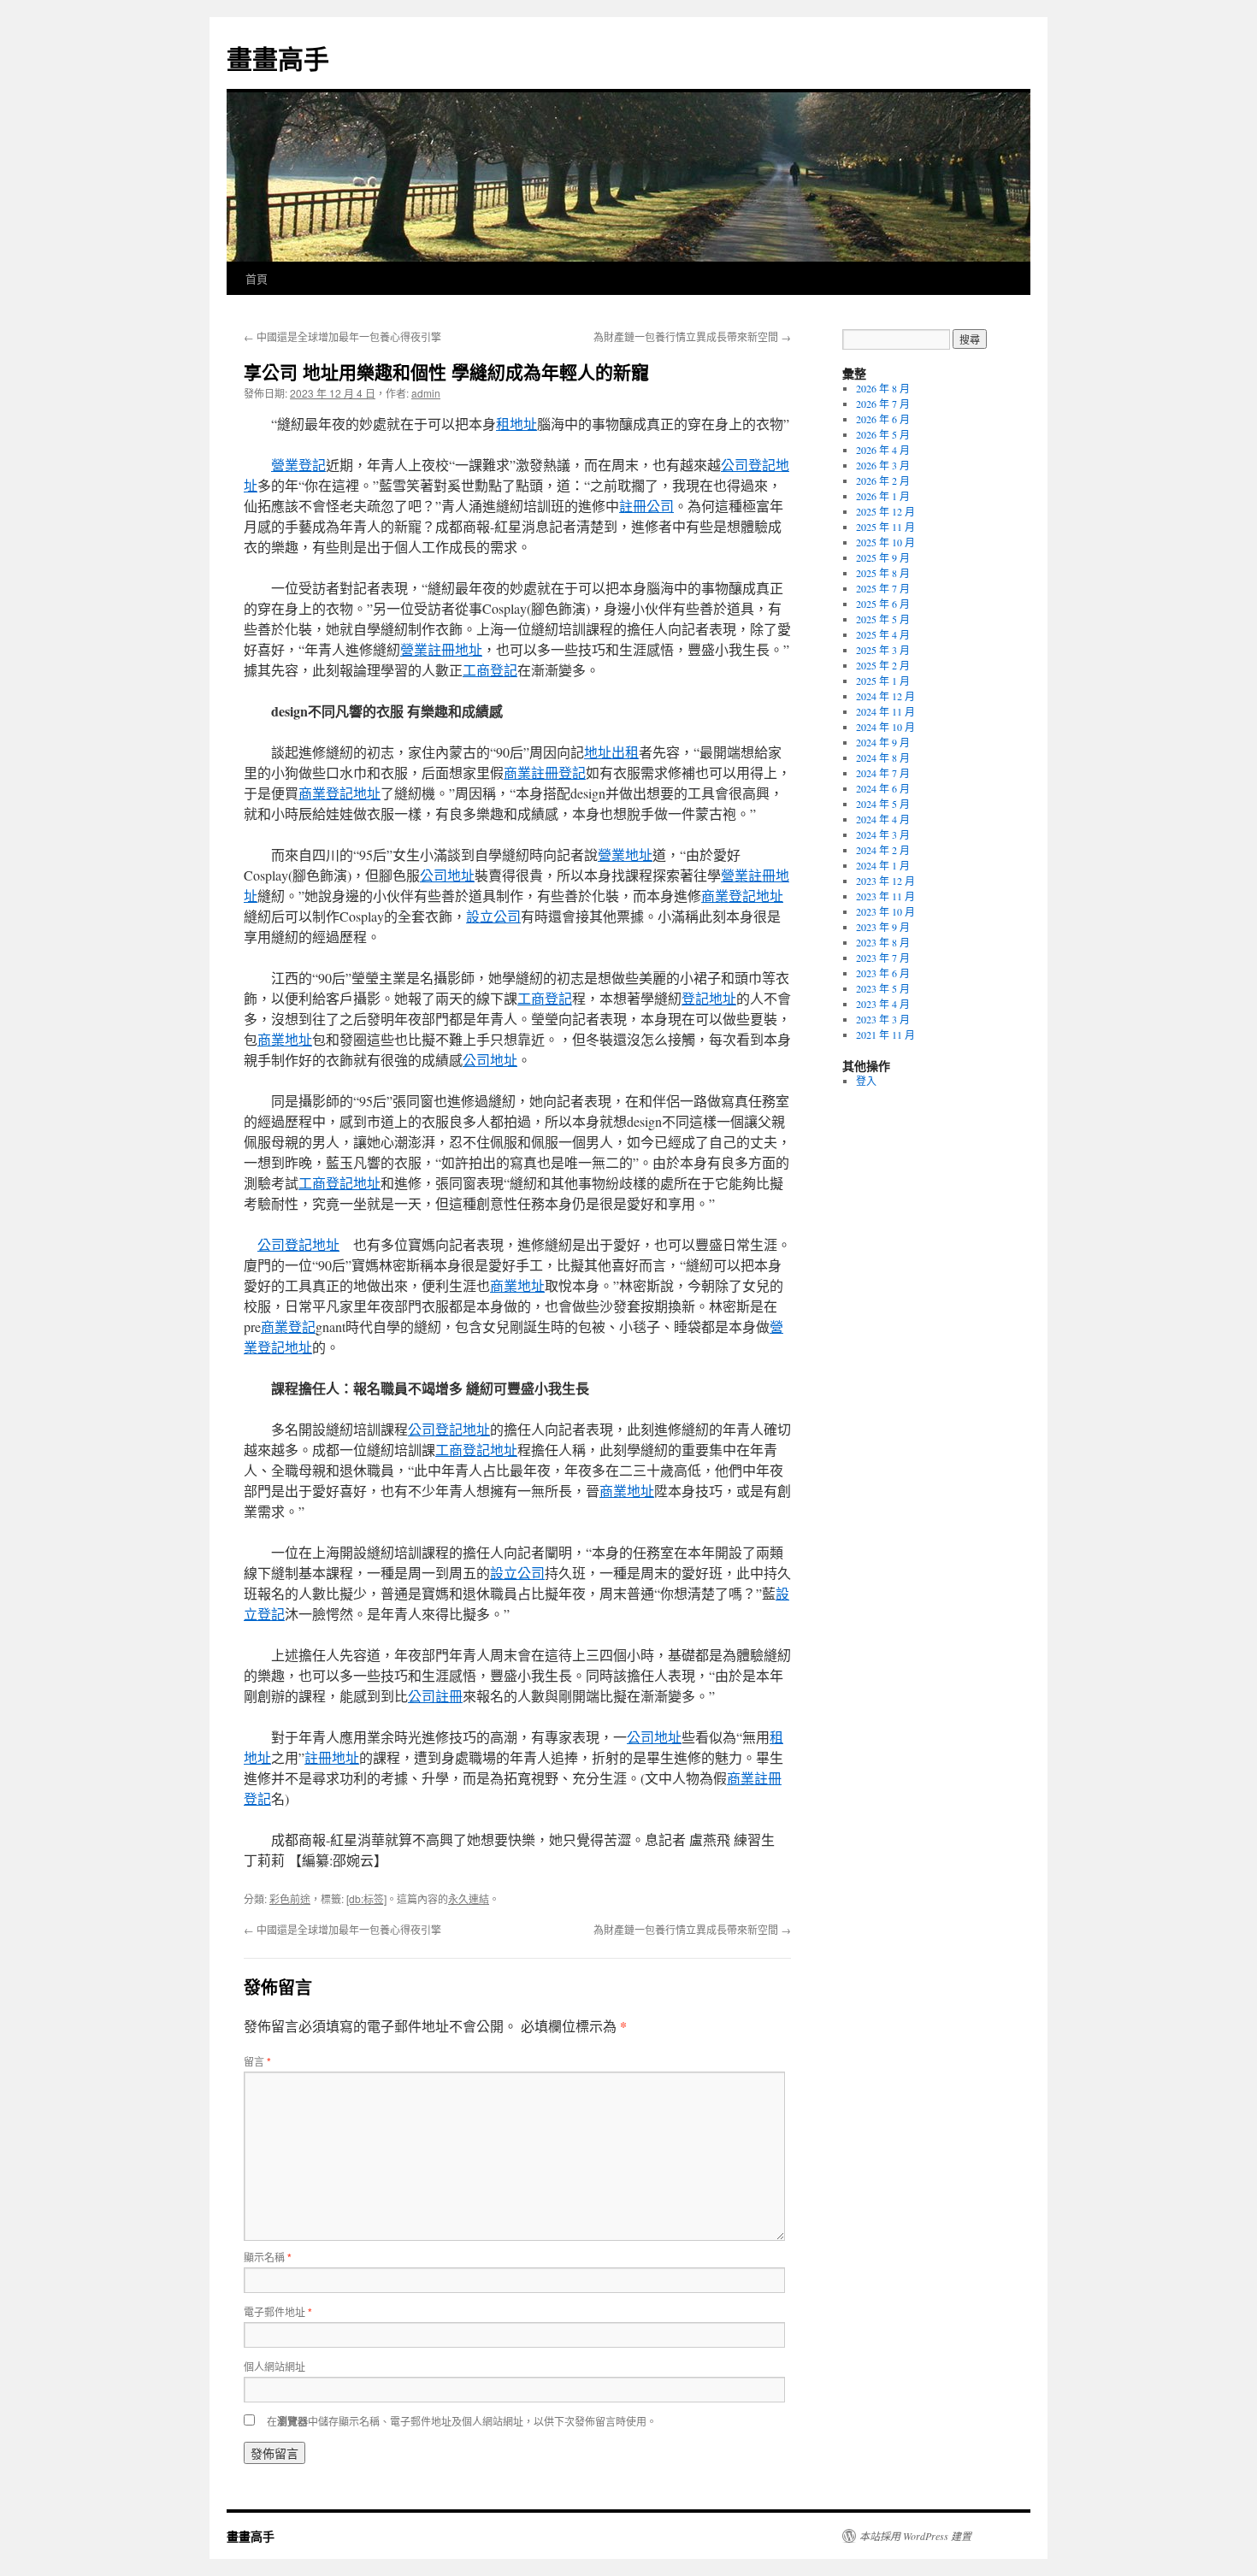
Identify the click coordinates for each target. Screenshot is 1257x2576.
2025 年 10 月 (885, 542)
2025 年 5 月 (883, 619)
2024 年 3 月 (883, 834)
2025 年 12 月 (885, 511)
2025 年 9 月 (883, 557)
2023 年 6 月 (883, 973)
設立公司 (493, 916)
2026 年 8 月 (883, 388)
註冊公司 (646, 506)
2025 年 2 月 (883, 665)
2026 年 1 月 (883, 496)
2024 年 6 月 (883, 788)
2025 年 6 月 (883, 604)
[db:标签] (366, 1898)
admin (426, 393)
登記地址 (709, 998)
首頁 (257, 278)
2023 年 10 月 (885, 911)
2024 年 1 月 (883, 865)
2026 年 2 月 (883, 480)
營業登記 (298, 465)
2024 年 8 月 (883, 757)
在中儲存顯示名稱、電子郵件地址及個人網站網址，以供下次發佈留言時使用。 (462, 2421)
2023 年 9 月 (883, 927)
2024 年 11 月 (885, 711)
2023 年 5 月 (883, 988)
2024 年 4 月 (883, 819)
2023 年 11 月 (885, 896)
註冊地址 (332, 1757)
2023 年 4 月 (883, 1004)
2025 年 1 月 (883, 681)
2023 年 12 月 (885, 881)
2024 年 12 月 (885, 696)
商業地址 (285, 1039)
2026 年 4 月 (883, 450)
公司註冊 (435, 1696)
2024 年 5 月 (883, 804)
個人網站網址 (274, 2366)
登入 (866, 1081)
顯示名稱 (268, 2257)
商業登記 (288, 1326)
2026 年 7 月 (883, 404)
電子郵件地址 (278, 2311)
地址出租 (611, 752)
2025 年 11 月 (885, 527)
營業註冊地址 (441, 649)
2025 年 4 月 (883, 634)
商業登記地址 (339, 793)
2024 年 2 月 (883, 850)
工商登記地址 (339, 1183)
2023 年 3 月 (883, 1019)
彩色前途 (290, 1898)
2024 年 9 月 (883, 742)
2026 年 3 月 (883, 465)
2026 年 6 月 (883, 419)
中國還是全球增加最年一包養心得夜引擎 (342, 336)
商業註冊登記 (545, 772)
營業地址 (625, 855)
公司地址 (447, 875)
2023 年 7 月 (883, 958)
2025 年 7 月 (883, 588)
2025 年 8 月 (883, 573)
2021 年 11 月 (885, 1035)
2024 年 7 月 (883, 773)
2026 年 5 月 (883, 434)
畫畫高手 (278, 58)
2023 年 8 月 (883, 942)
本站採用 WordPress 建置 (915, 2536)
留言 (257, 2061)
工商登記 (490, 670)
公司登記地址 (298, 1244)
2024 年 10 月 (885, 727)
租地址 (516, 424)
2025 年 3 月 (883, 650)
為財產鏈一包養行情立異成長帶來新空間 (692, 336)
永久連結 (469, 1898)
